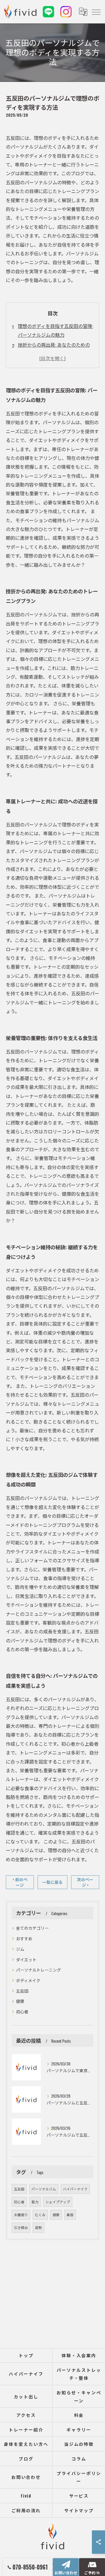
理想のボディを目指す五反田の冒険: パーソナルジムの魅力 (55, 330)
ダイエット (26, 1959)
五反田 (22, 1991)
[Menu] (96, 12)
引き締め (21, 2227)
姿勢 (38, 2227)
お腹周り (21, 2215)
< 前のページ (20, 1882)
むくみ (40, 2215)
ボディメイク (28, 1980)
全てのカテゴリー (32, 1928)
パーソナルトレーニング (38, 1970)
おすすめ (24, 1938)
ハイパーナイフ (75, 2189)
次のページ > (85, 1882)
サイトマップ (79, 2510)
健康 (20, 2001)
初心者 (22, 2012)
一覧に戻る (52, 1882)
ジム (20, 1949)
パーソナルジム (44, 2189)
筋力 (35, 2202)
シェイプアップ (58, 2202)
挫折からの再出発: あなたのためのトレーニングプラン (54, 349)
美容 (70, 2215)
